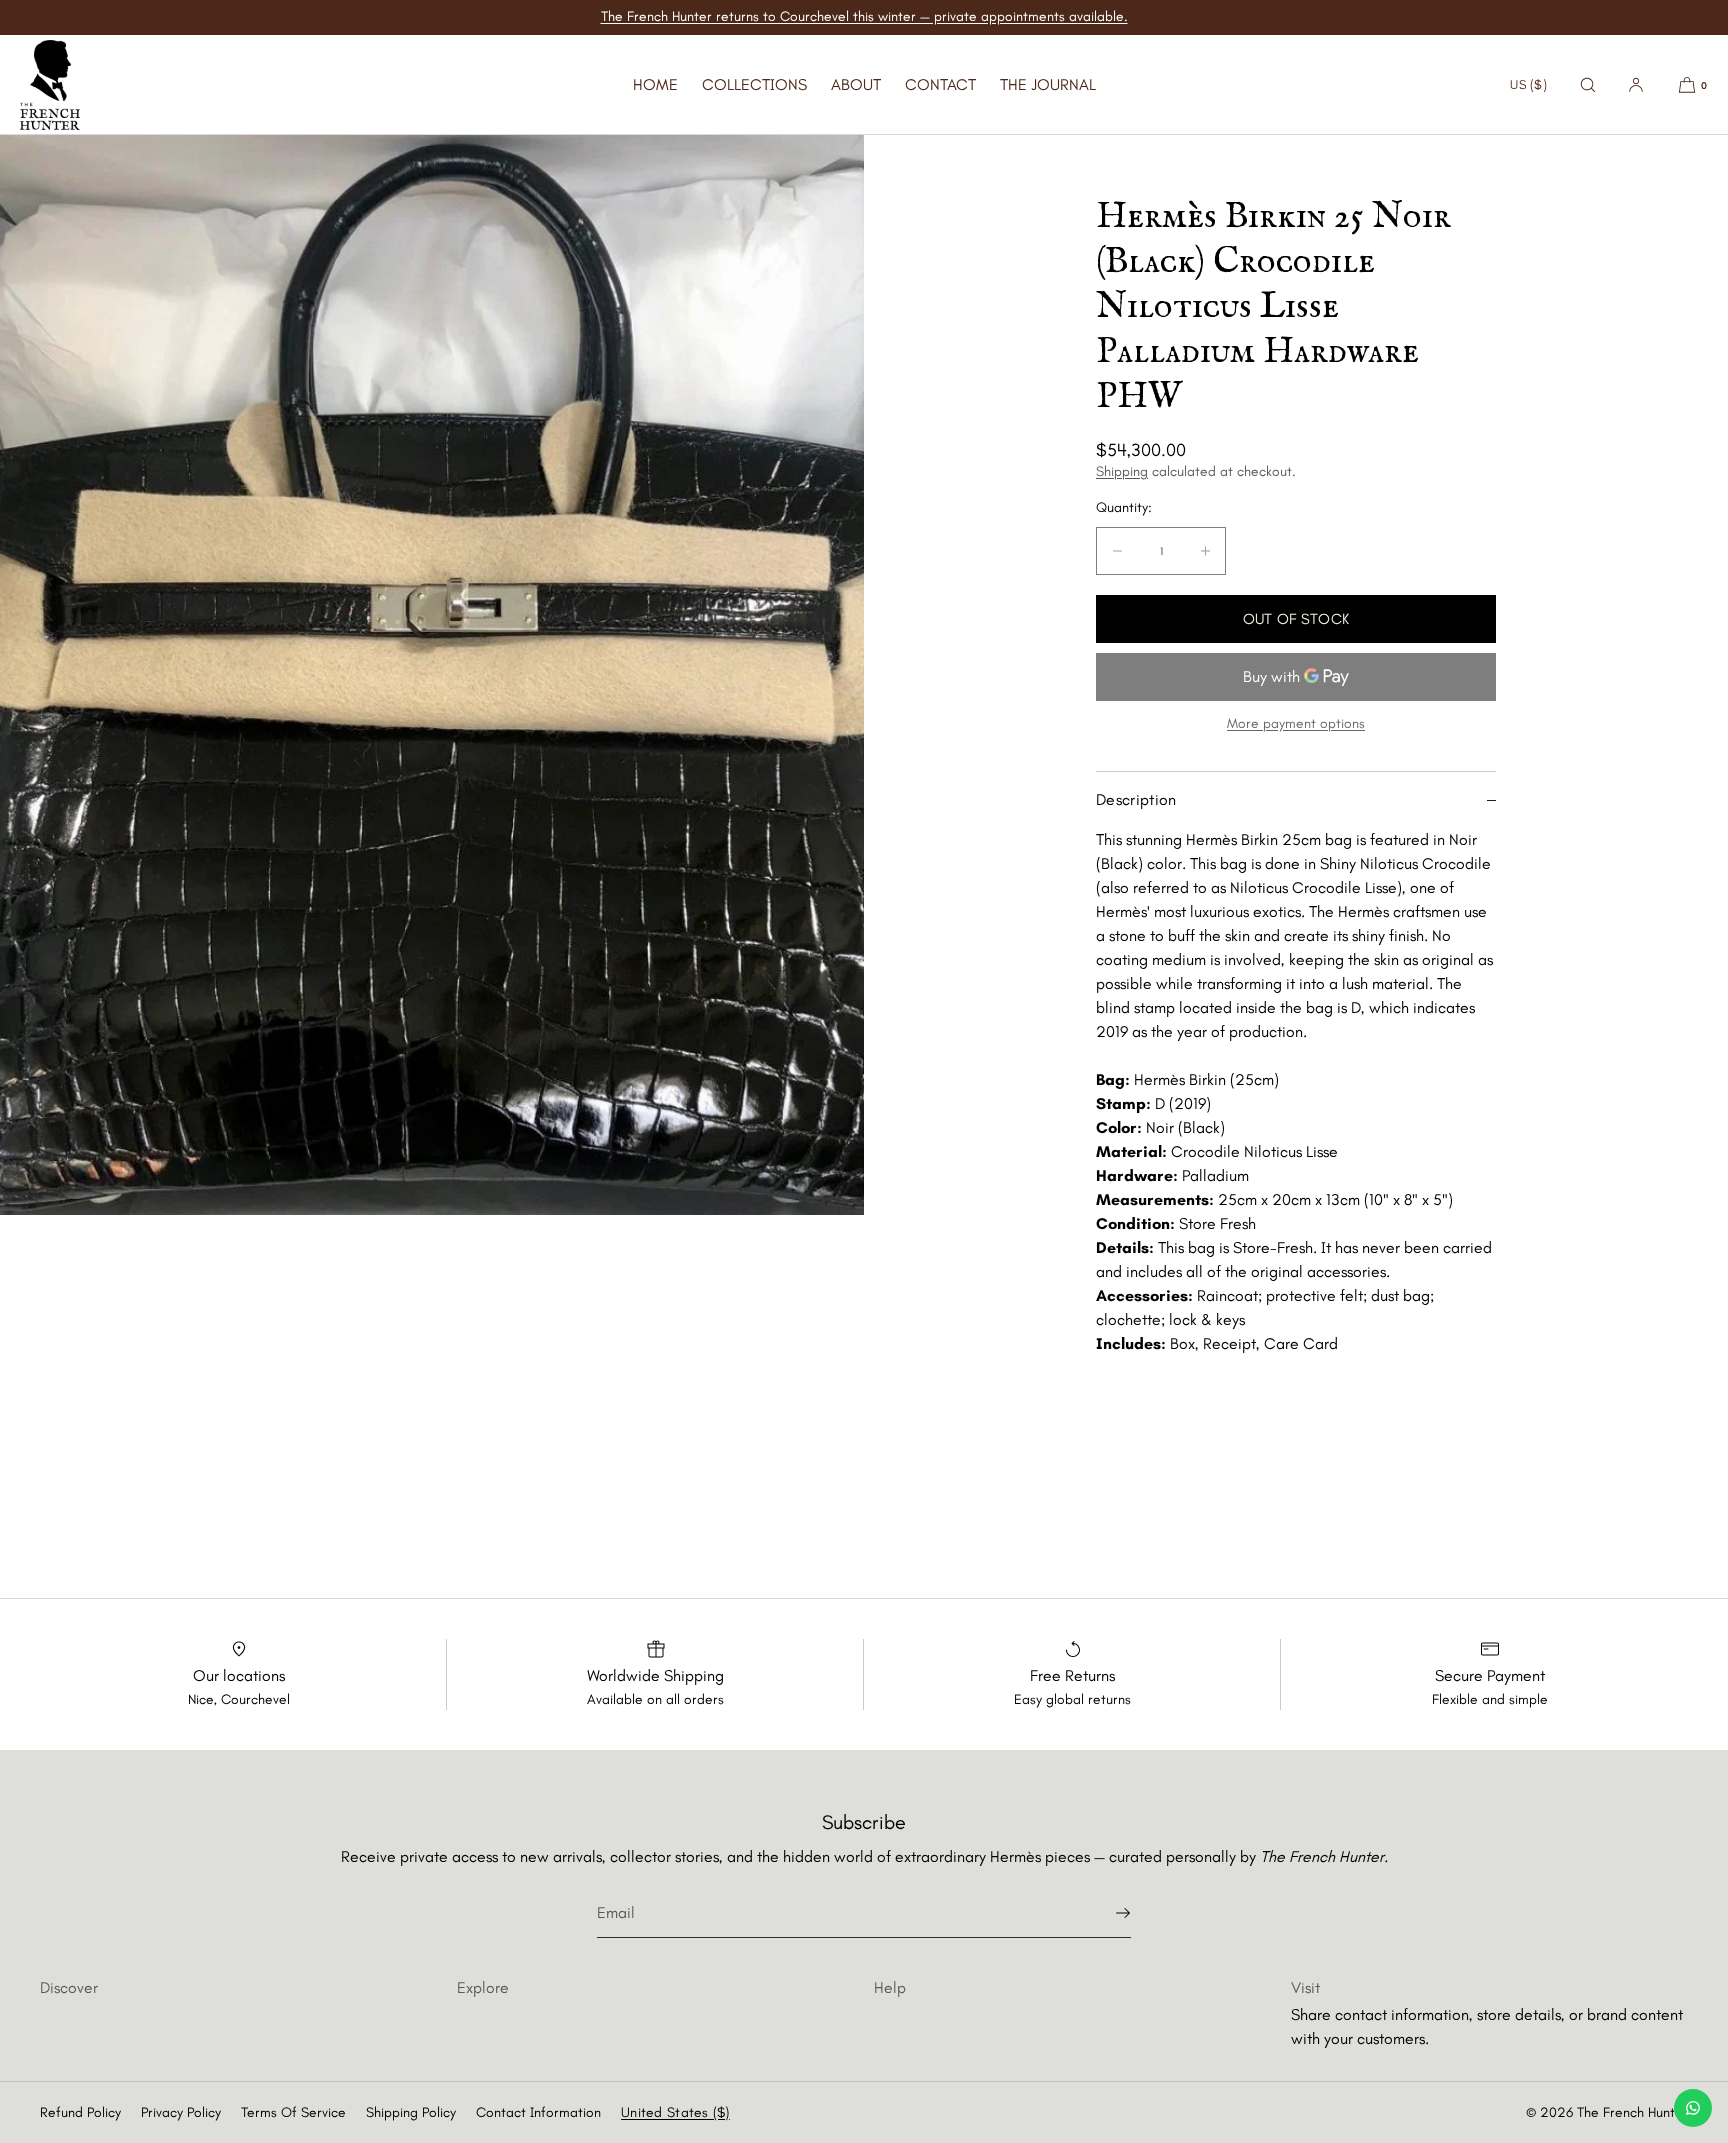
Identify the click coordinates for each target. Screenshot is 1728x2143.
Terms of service (293, 2112)
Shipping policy (411, 2112)
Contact (940, 84)
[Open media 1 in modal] (432, 675)
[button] (1588, 84)
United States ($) (675, 2112)
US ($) (1528, 84)
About (856, 84)
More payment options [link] (1296, 723)
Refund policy (80, 2112)
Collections (754, 84)
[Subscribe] (1106, 1913)
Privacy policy (181, 2112)
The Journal (1048, 84)
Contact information (538, 2112)
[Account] (1636, 84)
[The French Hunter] (50, 85)
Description (1136, 799)
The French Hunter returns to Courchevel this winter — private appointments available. (864, 16)
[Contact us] (1693, 2108)
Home (655, 84)
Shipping (1122, 471)
